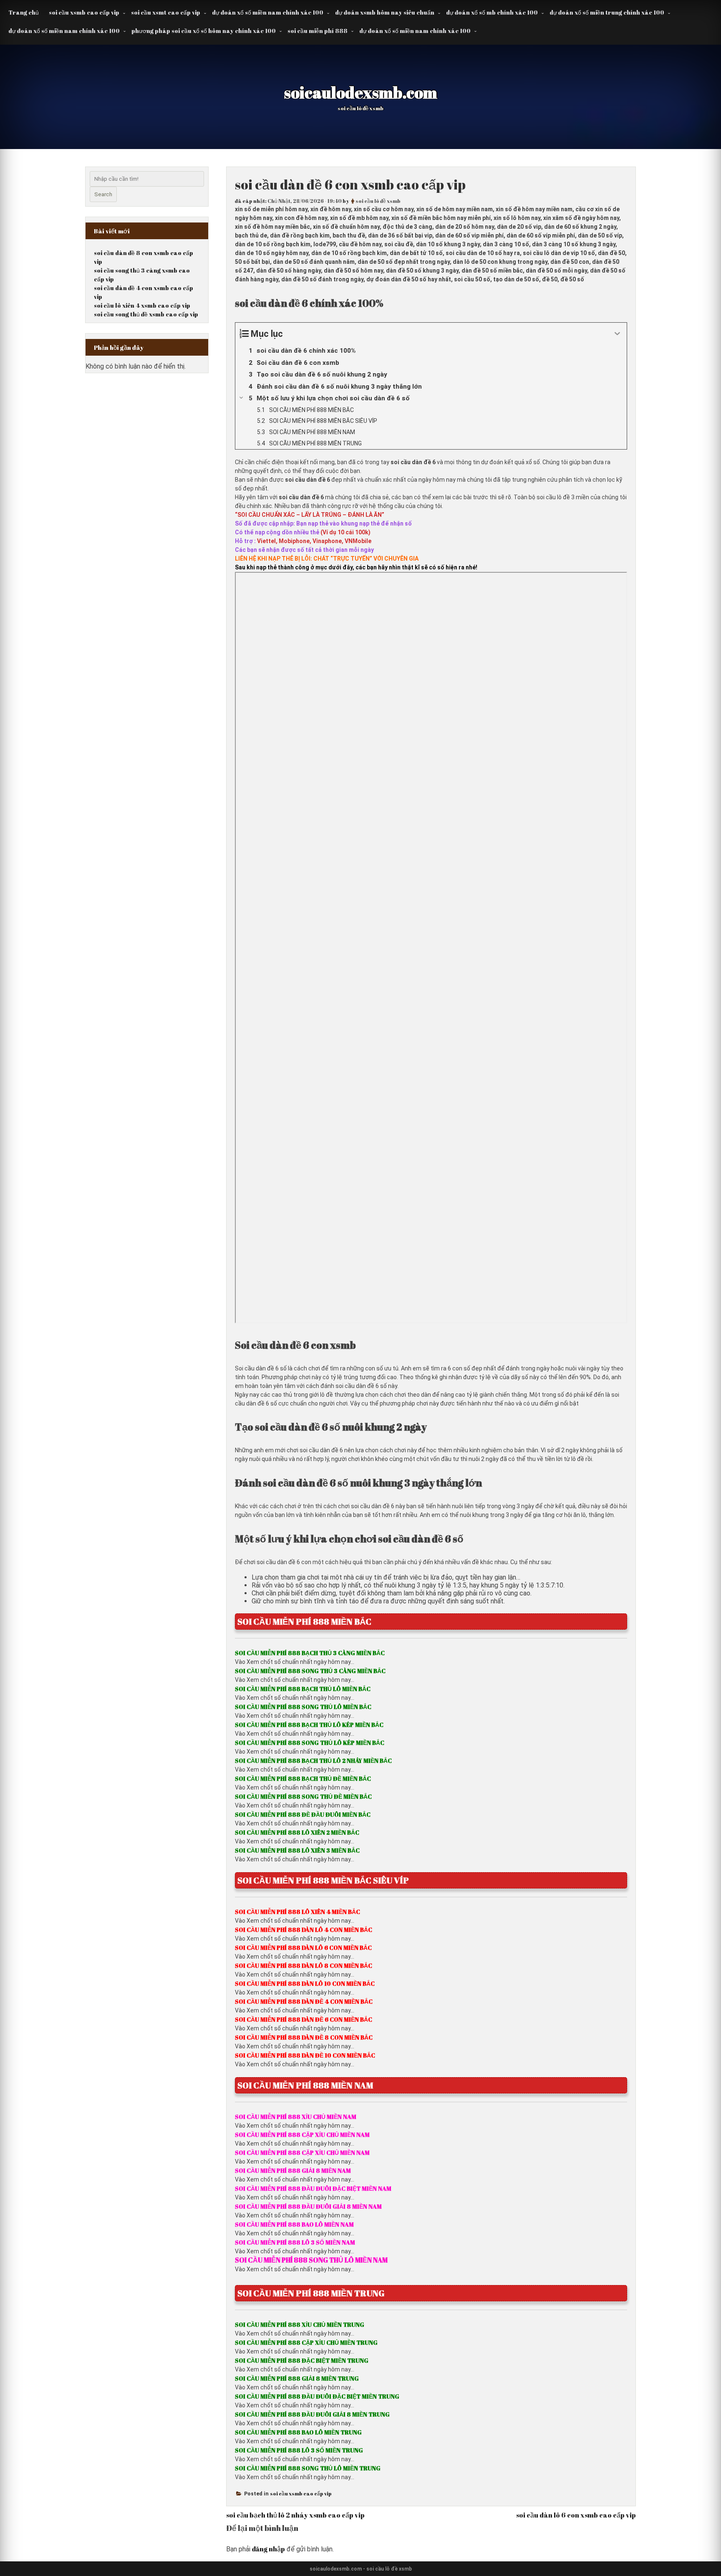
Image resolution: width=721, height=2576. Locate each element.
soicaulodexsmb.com (361, 92)
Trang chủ (24, 12)
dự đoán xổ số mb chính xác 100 (492, 12)
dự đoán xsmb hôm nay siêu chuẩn (385, 12)
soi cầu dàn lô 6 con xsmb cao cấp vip (576, 2515)
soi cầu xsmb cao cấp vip (84, 12)
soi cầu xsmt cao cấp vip (166, 12)
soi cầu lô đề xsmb (378, 201)
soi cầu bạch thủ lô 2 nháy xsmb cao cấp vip (295, 2515)
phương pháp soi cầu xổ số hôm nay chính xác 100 (204, 31)
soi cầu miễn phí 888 (318, 31)
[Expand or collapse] (617, 334)
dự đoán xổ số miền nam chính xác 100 (268, 12)
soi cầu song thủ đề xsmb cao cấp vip (146, 314)
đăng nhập (268, 2549)
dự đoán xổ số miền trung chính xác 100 (607, 12)
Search (103, 194)
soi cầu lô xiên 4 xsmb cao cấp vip (142, 305)
